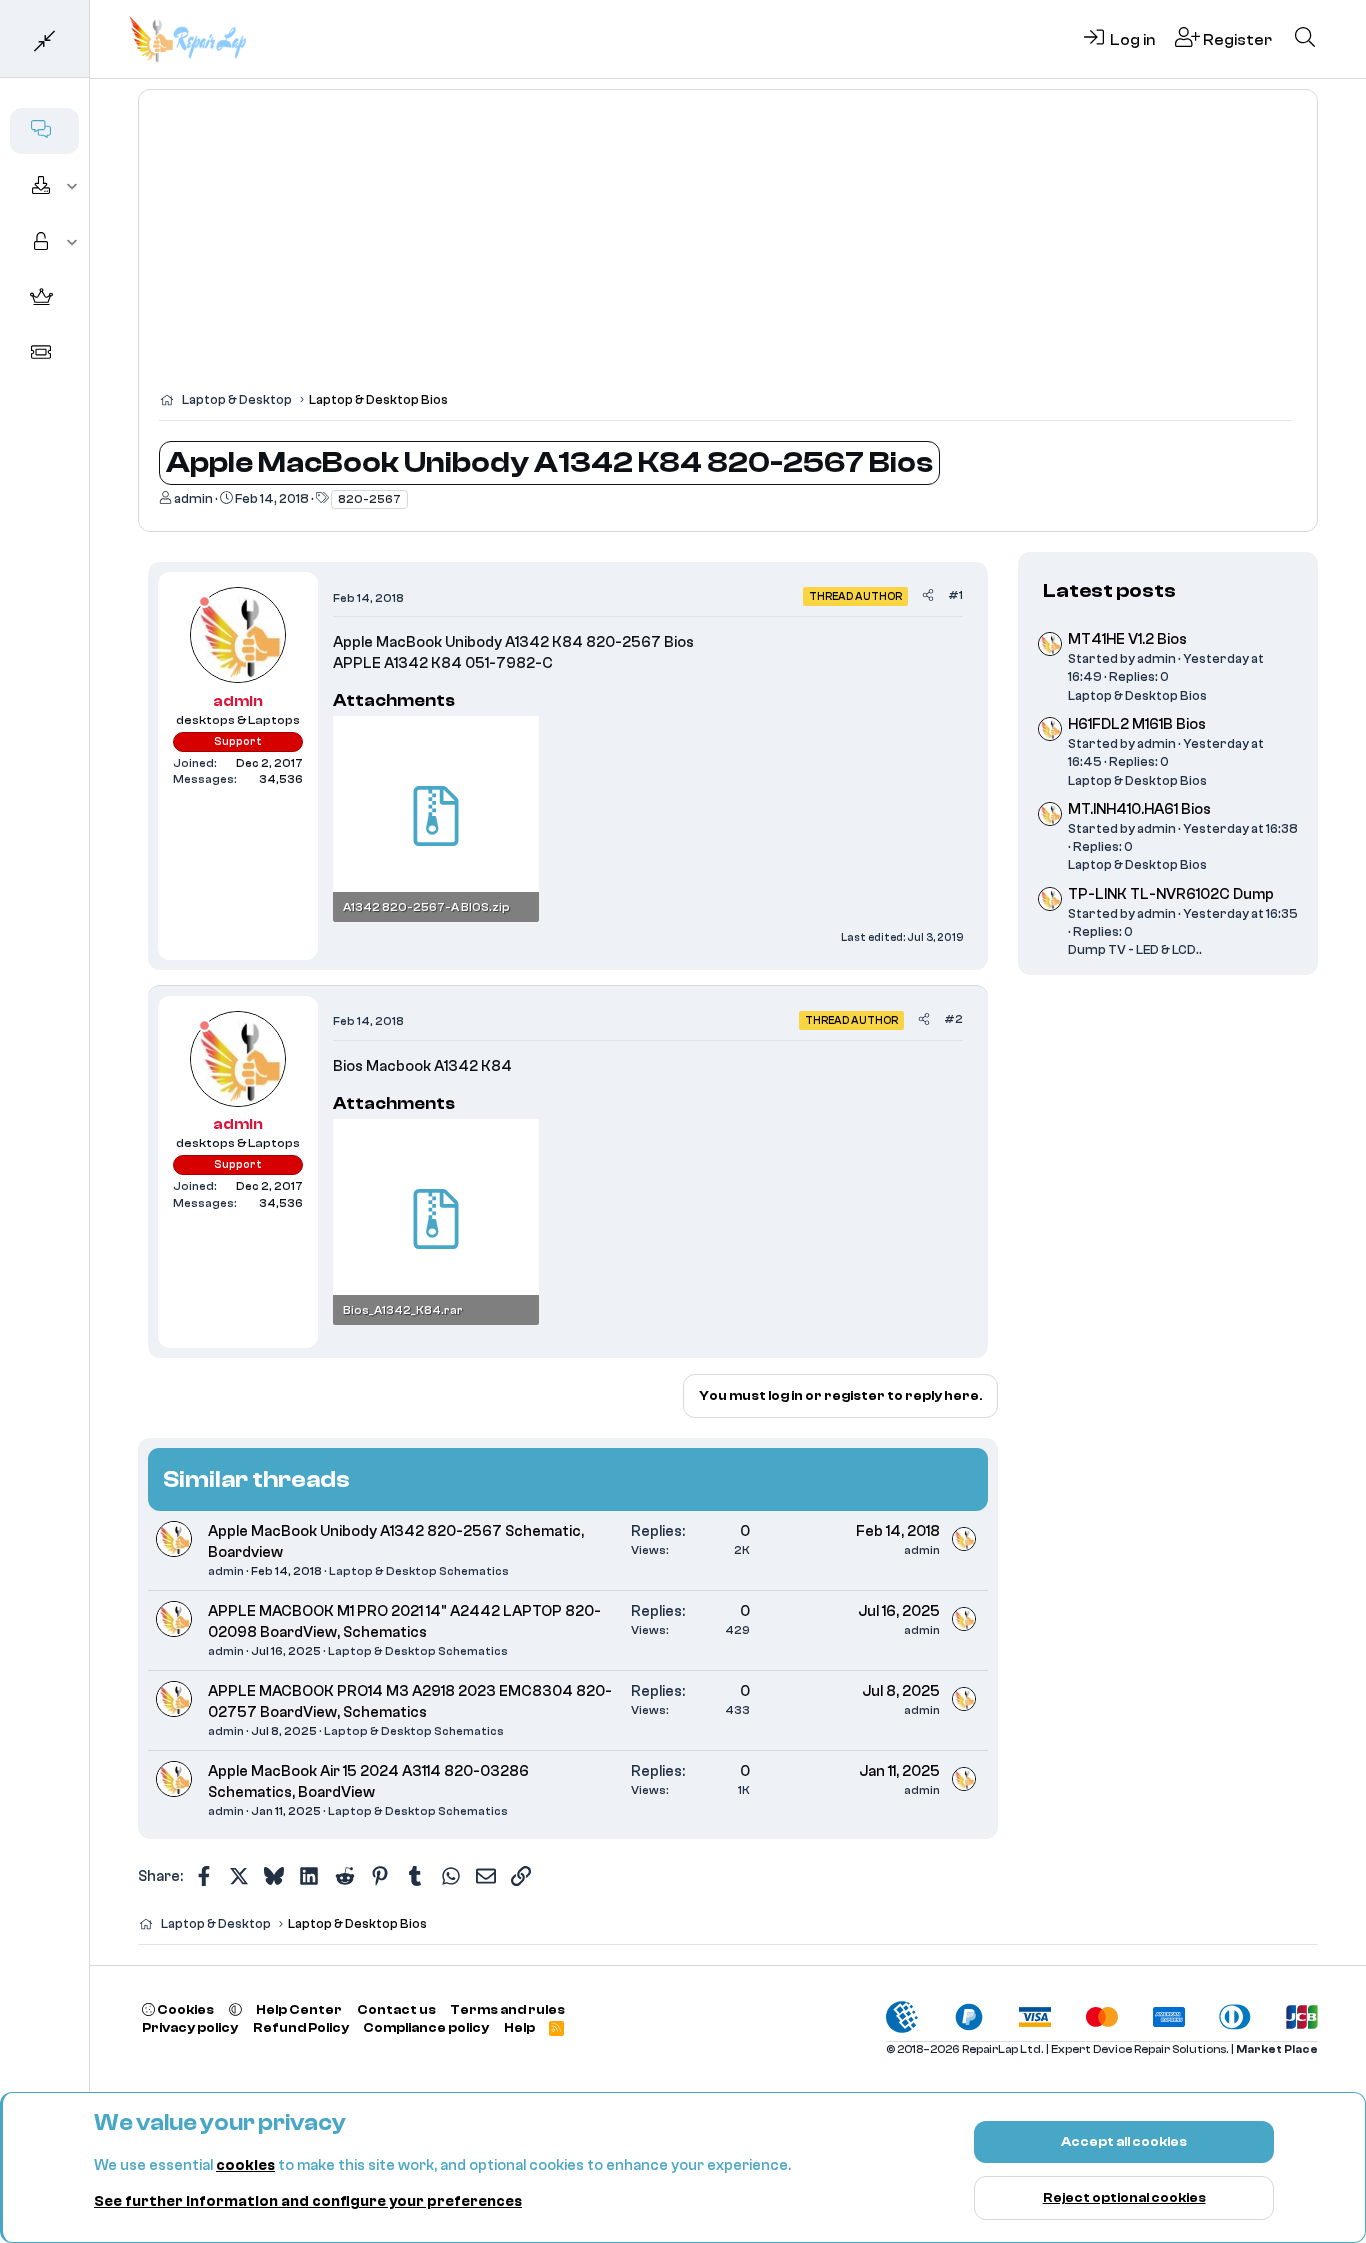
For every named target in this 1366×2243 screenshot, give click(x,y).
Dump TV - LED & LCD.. (1135, 950)
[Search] (1305, 39)
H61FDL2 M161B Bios (1137, 724)
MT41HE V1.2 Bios (1127, 640)
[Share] (928, 595)
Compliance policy (426, 2027)
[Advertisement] (728, 250)
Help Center (299, 2009)
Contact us (396, 2009)
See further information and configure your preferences (308, 2201)
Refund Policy (301, 2027)
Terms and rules (507, 2009)
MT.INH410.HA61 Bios (1139, 809)
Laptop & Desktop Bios (1137, 695)
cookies (245, 2165)
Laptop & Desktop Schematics (419, 1571)
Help (519, 2027)
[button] (72, 187)
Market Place (1277, 2049)
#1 (955, 595)
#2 (953, 1019)
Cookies (184, 2009)
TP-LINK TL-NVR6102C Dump (1171, 894)
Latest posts (1109, 590)
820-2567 (369, 499)
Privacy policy (190, 2027)
